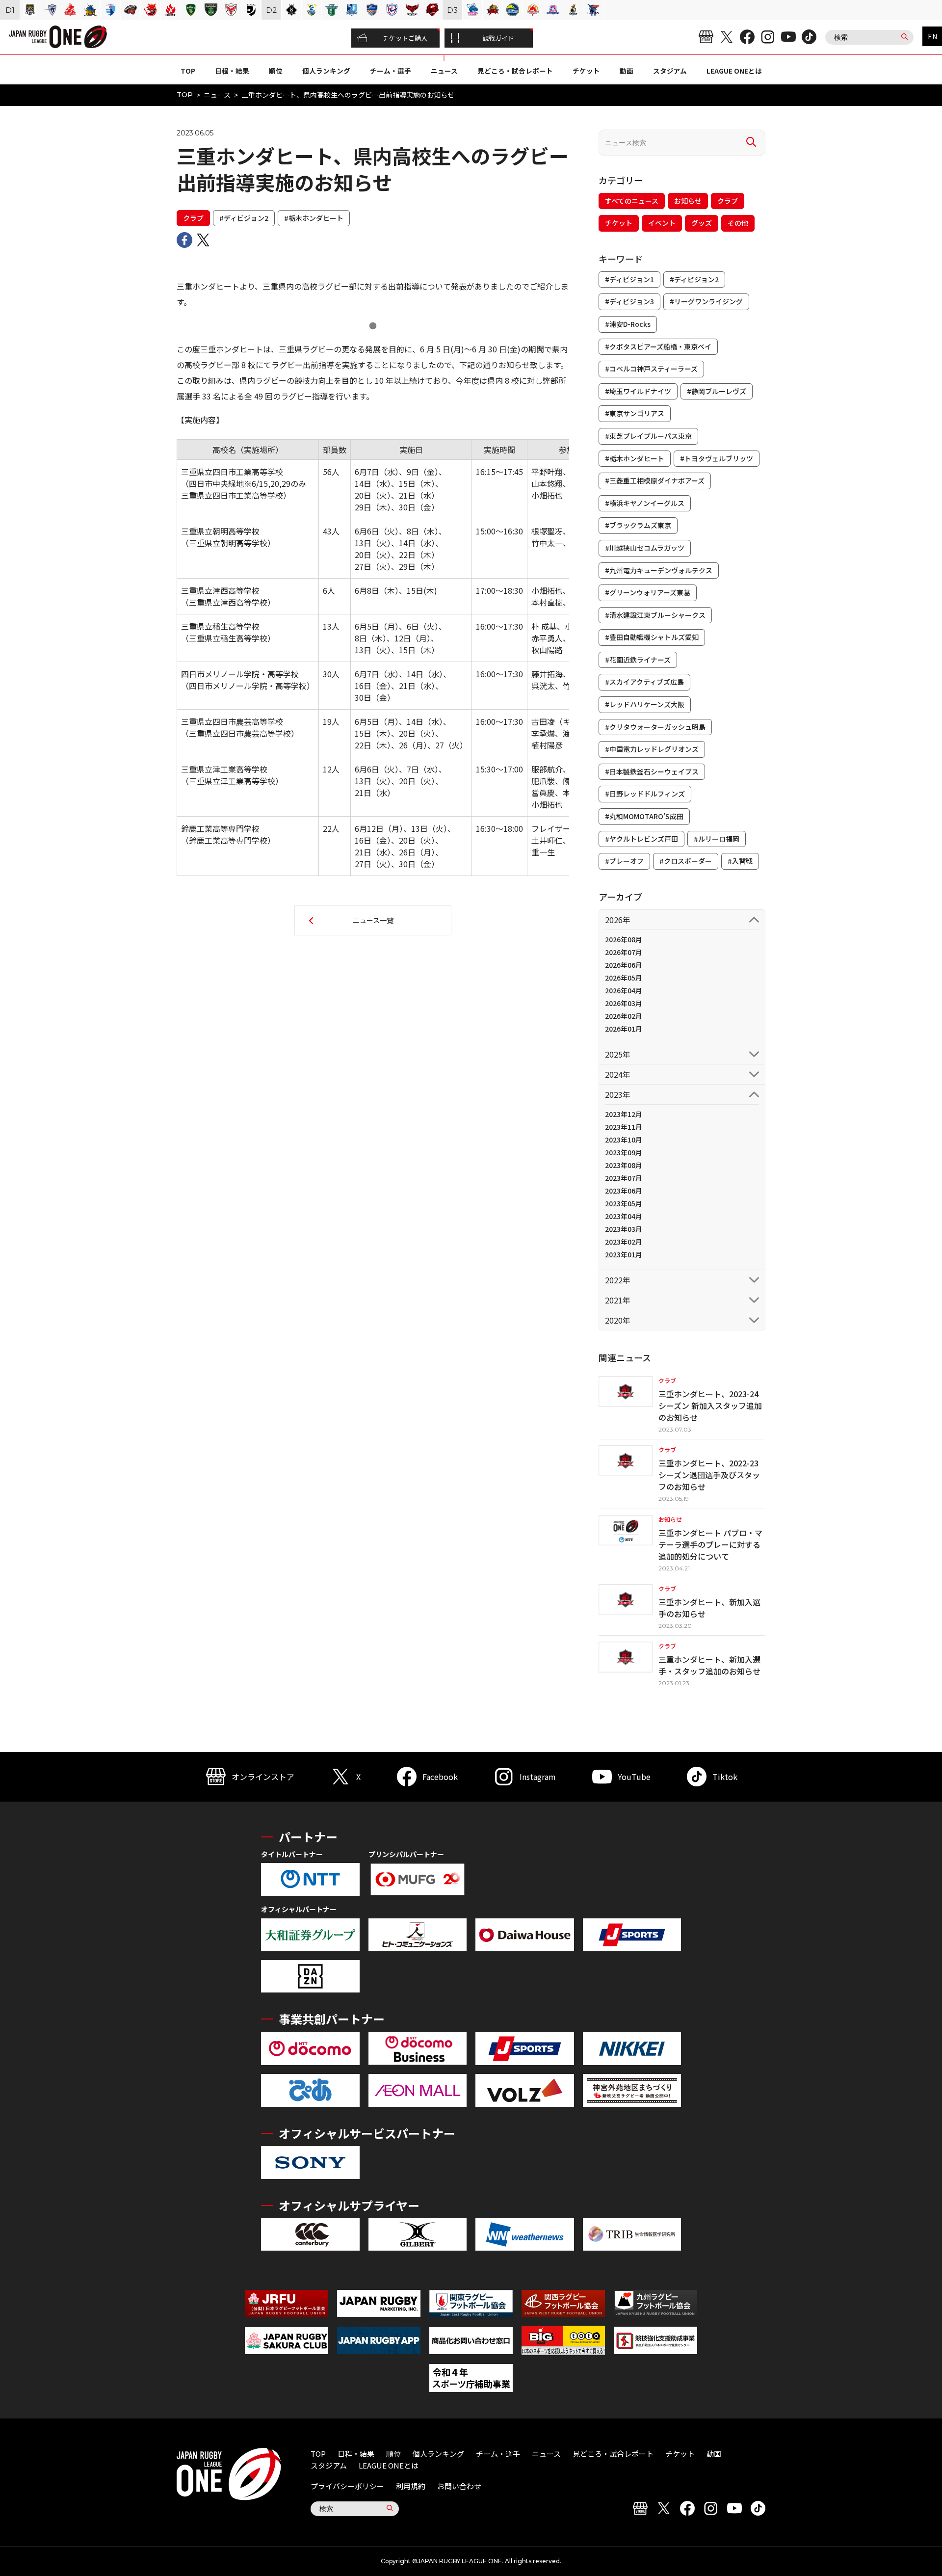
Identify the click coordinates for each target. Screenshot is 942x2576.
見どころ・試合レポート (515, 71)
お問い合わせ (459, 2486)
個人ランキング (326, 71)
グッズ (702, 223)
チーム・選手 (391, 71)
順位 (276, 71)
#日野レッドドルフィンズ (645, 794)
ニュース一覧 (373, 920)
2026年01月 (624, 1029)
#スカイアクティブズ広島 (644, 682)
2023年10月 (624, 1140)
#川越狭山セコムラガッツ (645, 548)
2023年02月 (624, 1242)
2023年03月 (624, 1229)
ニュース (444, 71)
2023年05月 (624, 1203)
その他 (738, 223)
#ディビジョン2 (244, 218)
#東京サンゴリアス (635, 413)
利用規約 (411, 2486)
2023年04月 (624, 1216)
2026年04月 (624, 990)
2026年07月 (624, 952)
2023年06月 (624, 1191)
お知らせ (688, 201)
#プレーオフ (624, 861)
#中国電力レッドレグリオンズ (652, 749)
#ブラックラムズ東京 (638, 525)
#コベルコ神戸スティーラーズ (651, 369)
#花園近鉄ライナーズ (638, 660)
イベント (662, 223)
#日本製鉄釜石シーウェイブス (652, 771)
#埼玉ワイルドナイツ (638, 391)
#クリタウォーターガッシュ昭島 (655, 727)
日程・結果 (232, 71)
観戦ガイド (498, 38)
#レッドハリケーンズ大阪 (645, 704)
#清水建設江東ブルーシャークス (655, 615)
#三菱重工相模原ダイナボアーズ (655, 480)
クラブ (193, 218)
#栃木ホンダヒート (314, 218)
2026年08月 (624, 939)
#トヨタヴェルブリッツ (717, 458)
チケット (586, 71)
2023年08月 (624, 1165)
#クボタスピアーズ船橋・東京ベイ (658, 346)
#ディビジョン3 (629, 301)
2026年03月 (624, 1003)
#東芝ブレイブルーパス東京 (648, 436)
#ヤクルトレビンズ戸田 (641, 839)
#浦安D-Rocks (628, 324)
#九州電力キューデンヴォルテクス (659, 570)
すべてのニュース (632, 201)
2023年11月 (624, 1127)
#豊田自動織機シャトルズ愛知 (652, 637)
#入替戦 (740, 861)
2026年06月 (624, 965)
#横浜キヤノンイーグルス (645, 503)
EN (932, 36)
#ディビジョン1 (629, 279)
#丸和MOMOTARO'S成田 (644, 816)
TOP (188, 71)
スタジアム (670, 71)
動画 (627, 71)
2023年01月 (624, 1254)
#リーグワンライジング (706, 301)
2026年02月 (624, 1016)
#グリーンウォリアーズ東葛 (648, 592)
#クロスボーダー (686, 861)
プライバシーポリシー (347, 2486)
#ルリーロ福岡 (717, 839)
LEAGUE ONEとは (734, 71)
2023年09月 (624, 1152)
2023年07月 (624, 1178)
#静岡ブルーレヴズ (717, 391)
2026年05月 (624, 978)
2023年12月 (624, 1114)
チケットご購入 (405, 38)
